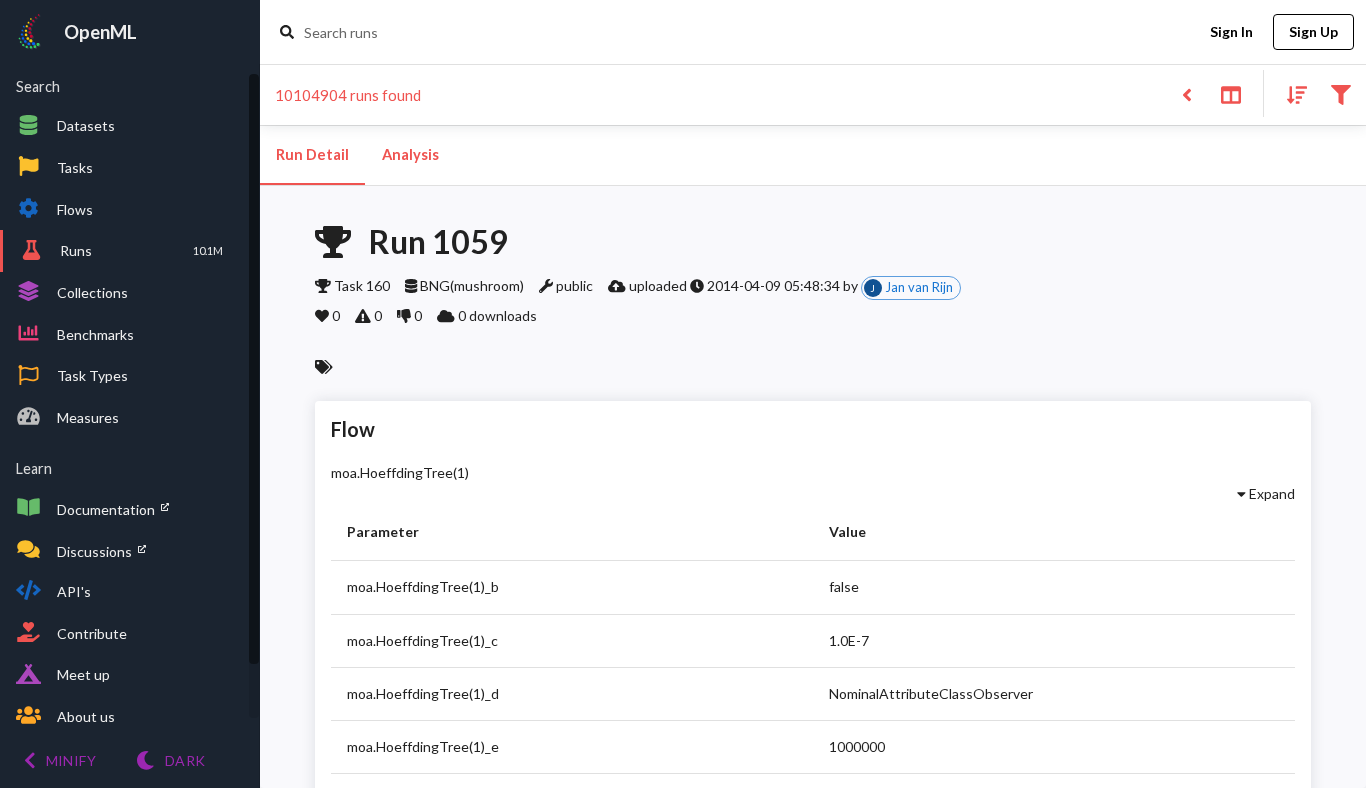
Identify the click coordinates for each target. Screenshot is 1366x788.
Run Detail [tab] (312, 154)
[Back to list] (1186, 93)
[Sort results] (1291, 93)
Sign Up (1313, 31)
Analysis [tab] (410, 154)
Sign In (1231, 31)
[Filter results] (1340, 93)
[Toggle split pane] (1230, 93)
